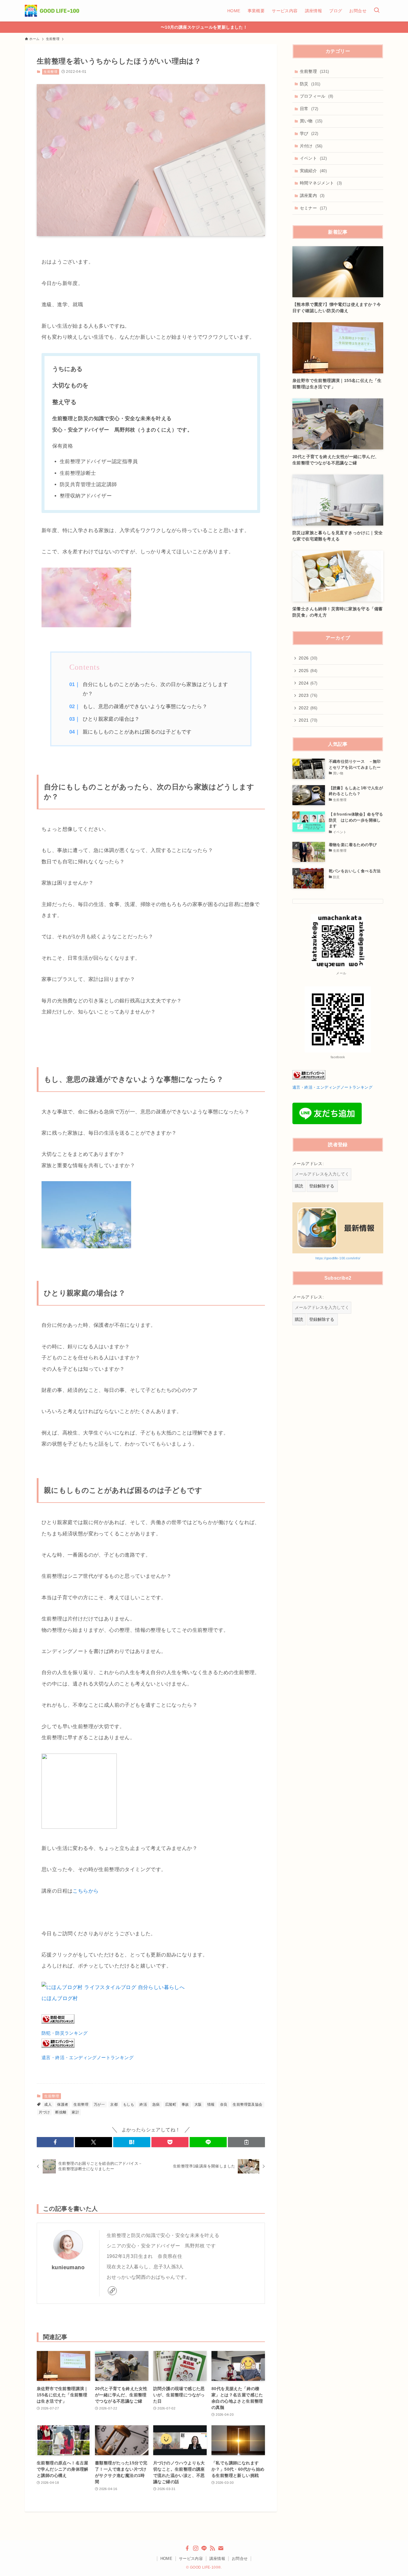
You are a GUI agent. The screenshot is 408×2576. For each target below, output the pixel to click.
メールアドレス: (308, 1164)
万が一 (99, 2104)
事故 (185, 2104)
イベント (313, 158)
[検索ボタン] (377, 11)
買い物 (311, 121)
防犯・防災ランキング (65, 2033)
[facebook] (187, 2548)
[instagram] (196, 2548)
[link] (112, 2291)
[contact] (221, 2548)
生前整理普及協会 (247, 2104)
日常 (309, 109)
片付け (311, 146)
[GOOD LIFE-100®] (52, 11)
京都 (114, 2104)
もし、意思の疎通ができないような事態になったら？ (145, 707)
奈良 (224, 2104)
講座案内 (312, 195)
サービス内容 (191, 2559)
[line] (204, 2548)
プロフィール (317, 96)
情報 (211, 2104)
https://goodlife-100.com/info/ (338, 1258)
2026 (308, 658)
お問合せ (240, 2559)
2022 (308, 708)
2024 (308, 683)
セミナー (313, 208)
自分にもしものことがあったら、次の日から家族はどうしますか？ (155, 689)
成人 (48, 2104)
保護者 (63, 2104)
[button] (55, 2142)
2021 (308, 720)
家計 (75, 2112)
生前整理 (50, 72)
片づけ (44, 2112)
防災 (310, 84)
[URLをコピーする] (246, 2142)
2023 (308, 695)
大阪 (198, 2104)
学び (309, 133)
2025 (308, 671)
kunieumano (68, 2267)
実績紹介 (313, 171)
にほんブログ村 (60, 1998)
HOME (167, 2559)
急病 (156, 2104)
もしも (129, 2104)
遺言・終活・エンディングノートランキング (88, 2057)
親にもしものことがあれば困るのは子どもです (137, 732)
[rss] (212, 2548)
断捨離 (61, 2112)
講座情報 (217, 2559)
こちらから (86, 1891)
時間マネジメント (321, 183)
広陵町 (171, 2104)
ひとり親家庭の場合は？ (111, 719)
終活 (143, 2104)
